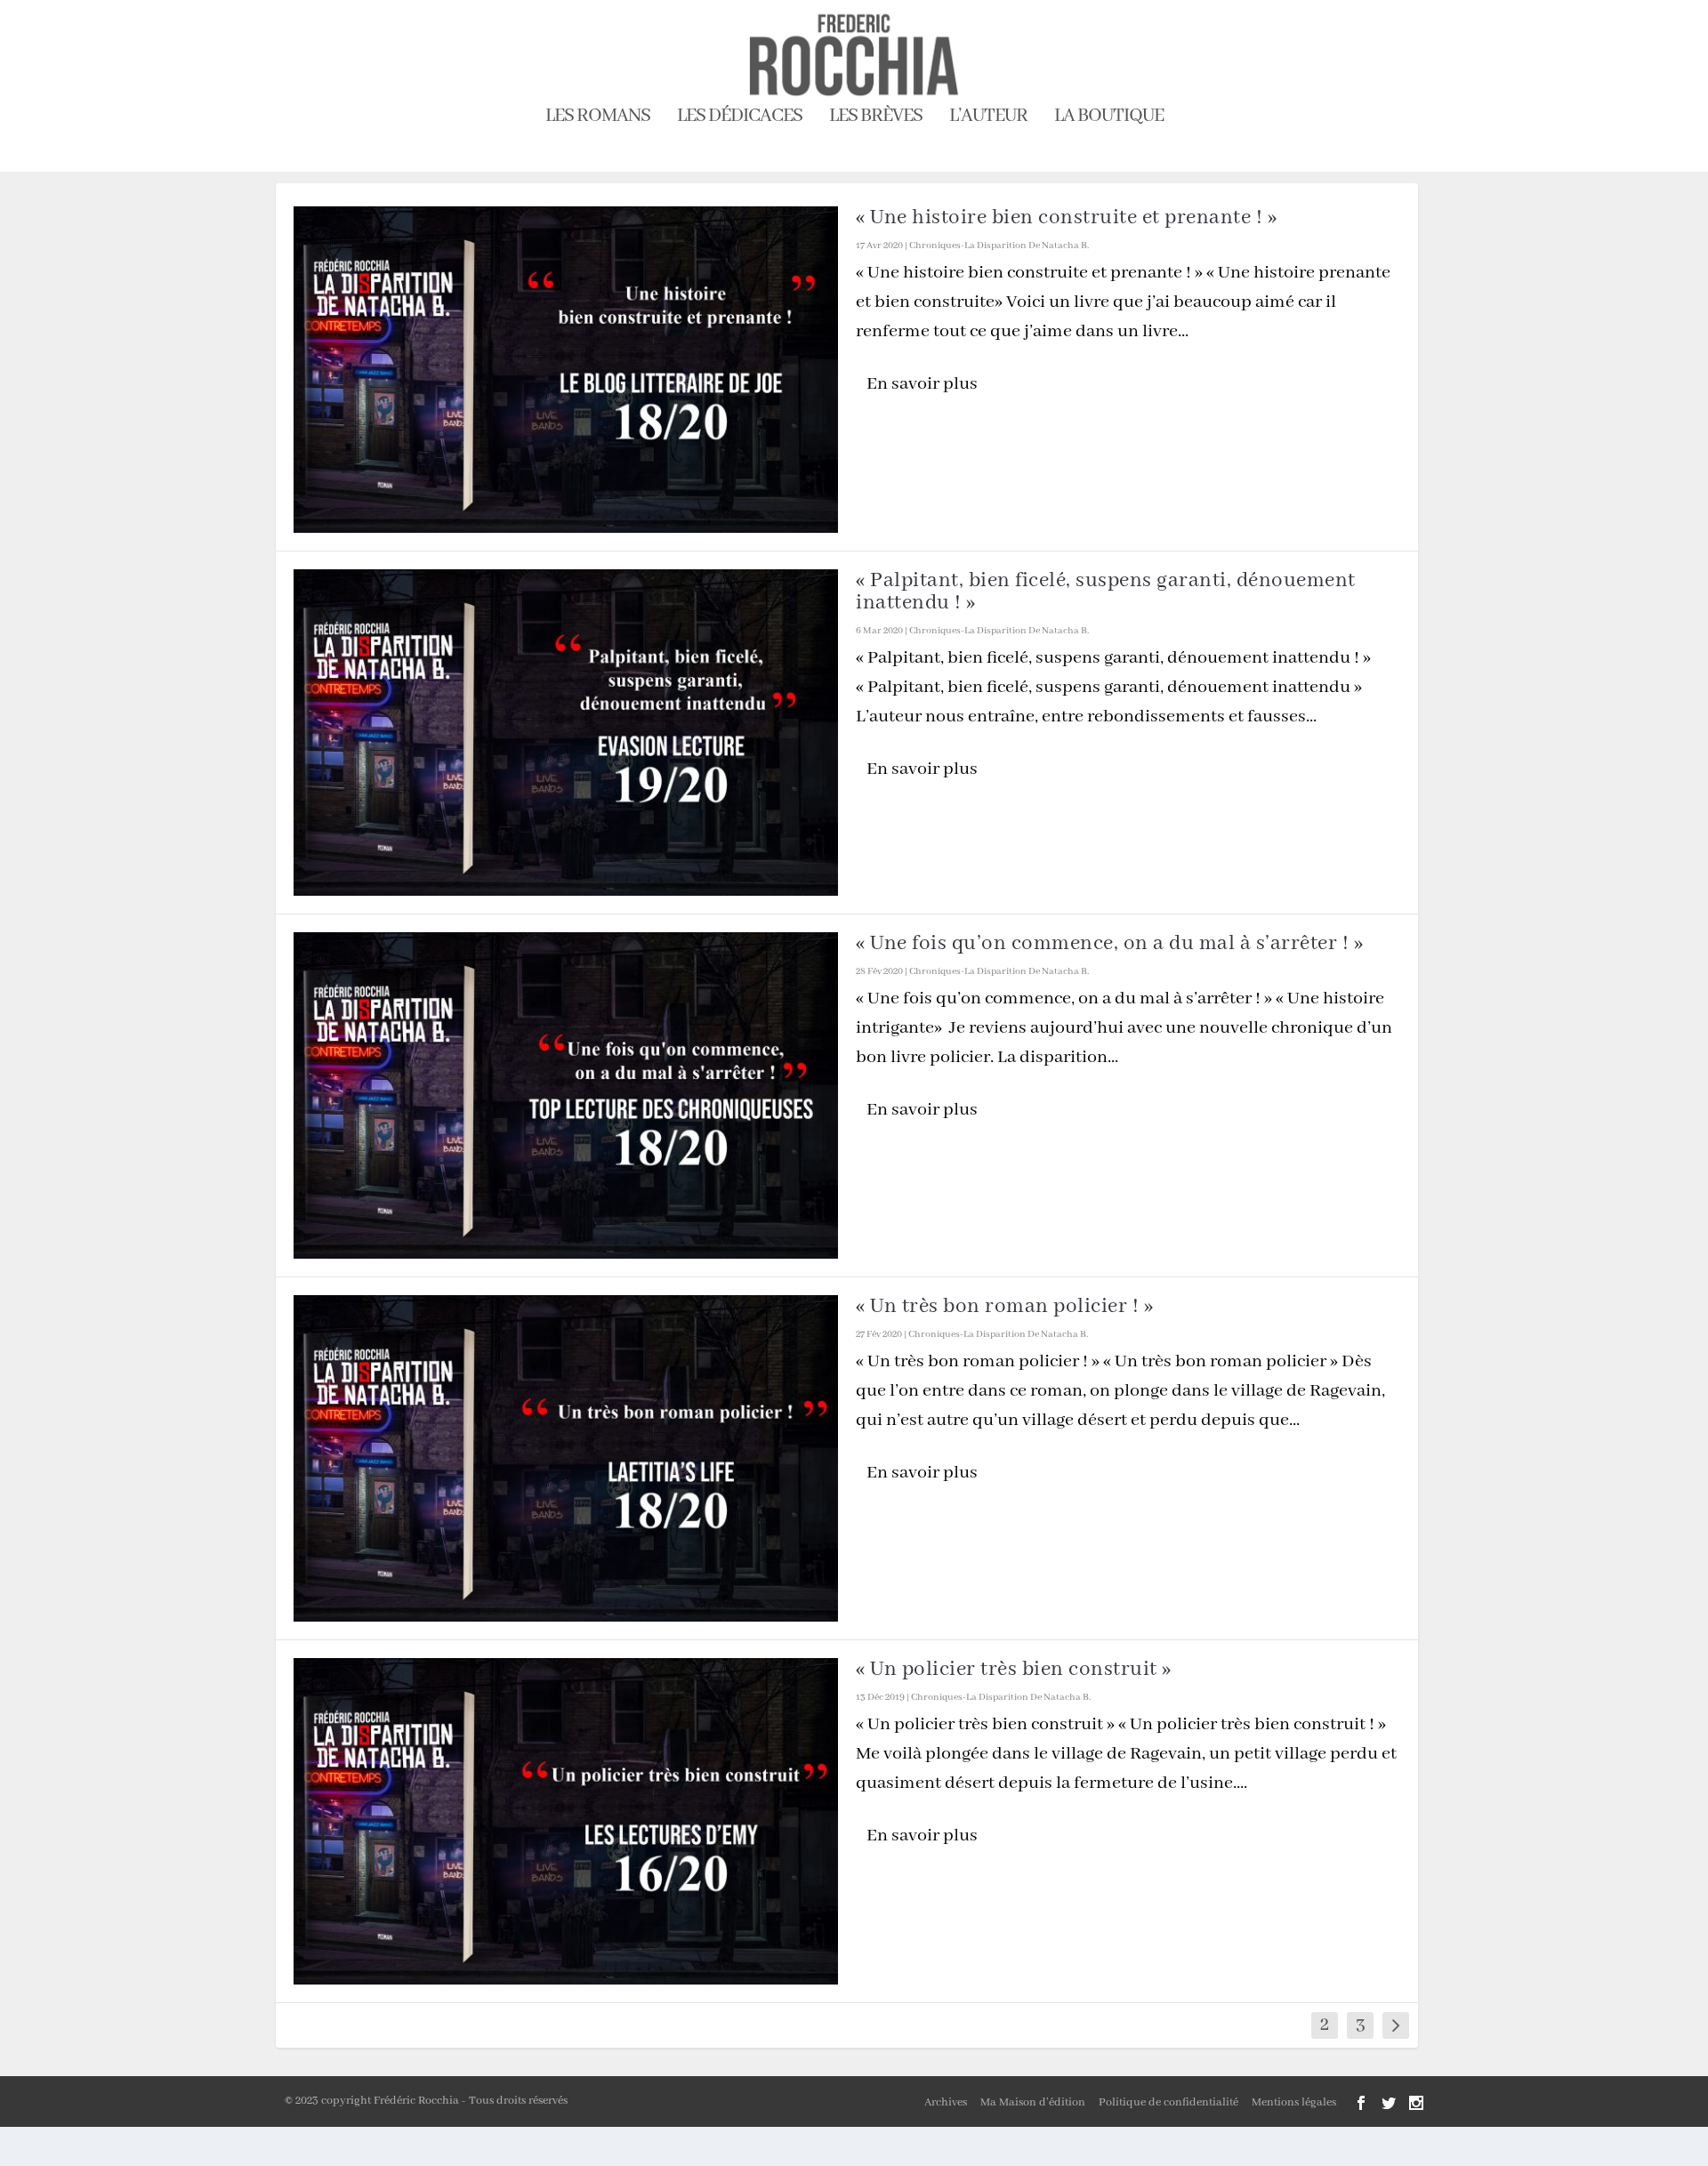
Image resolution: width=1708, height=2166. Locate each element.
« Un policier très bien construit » (1014, 1669)
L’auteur (988, 119)
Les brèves (876, 119)
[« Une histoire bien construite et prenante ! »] (566, 370)
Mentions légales (1294, 2102)
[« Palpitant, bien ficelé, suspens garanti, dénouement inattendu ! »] (566, 733)
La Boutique (1109, 119)
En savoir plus (922, 384)
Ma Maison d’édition (1033, 2102)
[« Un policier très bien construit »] (566, 1821)
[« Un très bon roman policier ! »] (566, 1458)
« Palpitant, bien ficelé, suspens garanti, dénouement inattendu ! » (1106, 592)
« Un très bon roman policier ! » (1004, 1306)
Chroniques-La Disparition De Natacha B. (999, 246)
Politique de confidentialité (1168, 2102)
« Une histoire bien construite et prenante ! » (1066, 217)
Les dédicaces (740, 119)
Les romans (598, 119)
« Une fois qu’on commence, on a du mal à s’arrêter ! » (1109, 943)
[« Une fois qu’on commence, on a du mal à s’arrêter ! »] (566, 1095)
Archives (946, 2102)
